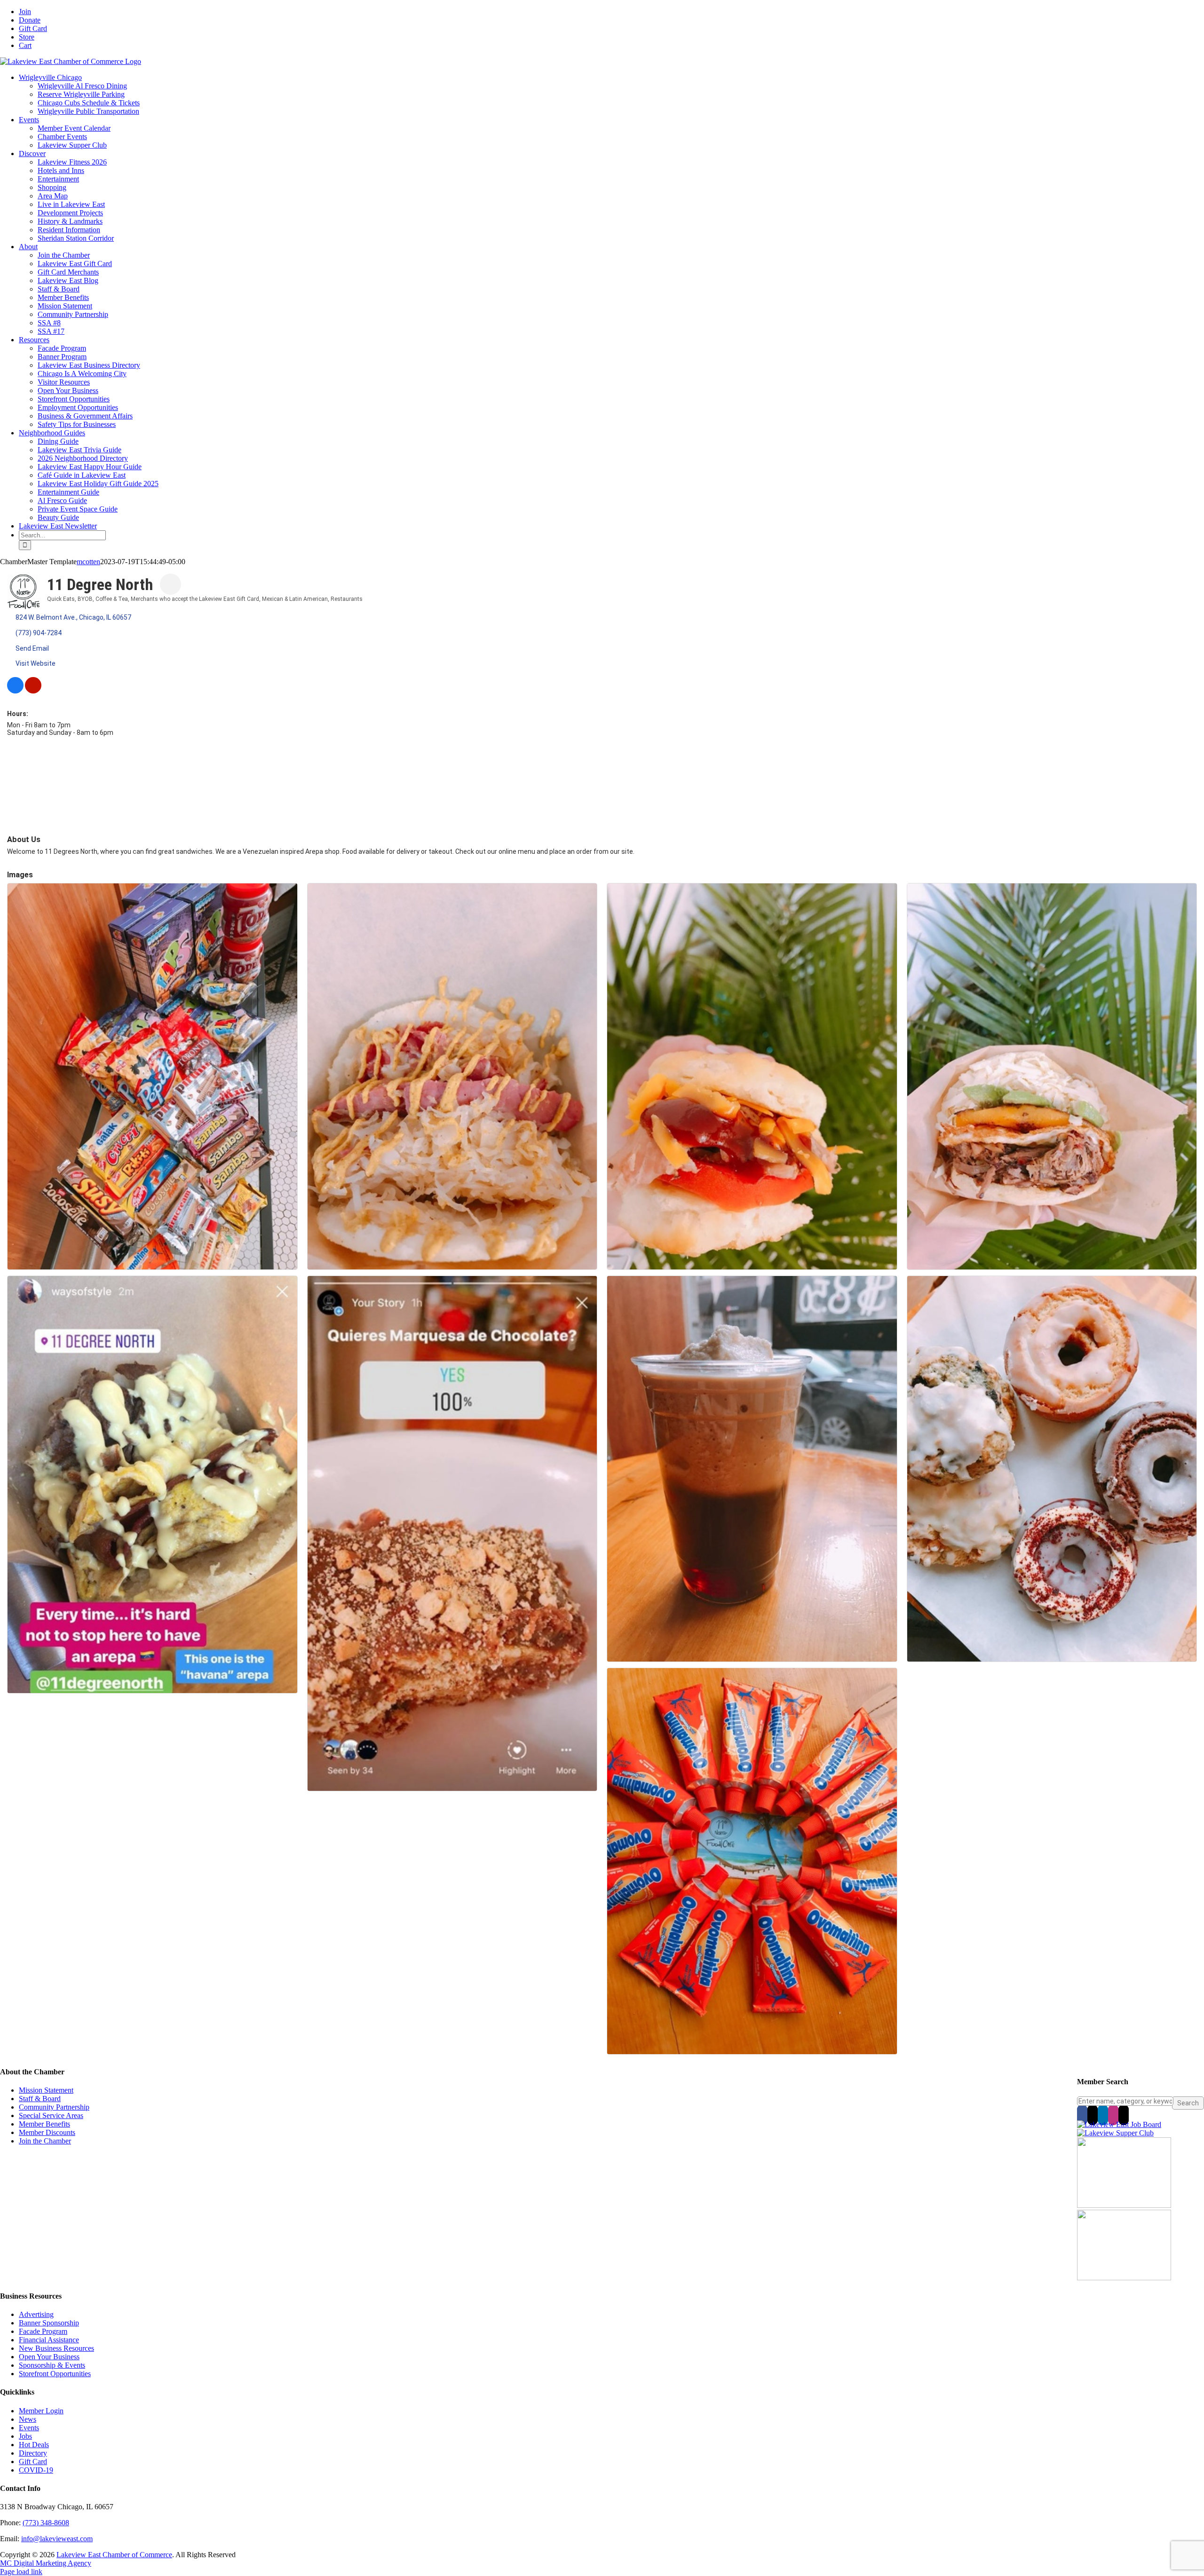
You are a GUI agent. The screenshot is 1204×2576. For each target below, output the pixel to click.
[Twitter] (1093, 2115)
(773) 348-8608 (46, 2523)
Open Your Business (49, 2357)
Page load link (21, 2572)
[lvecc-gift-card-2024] (1124, 2278)
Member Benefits (44, 2124)
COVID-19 (36, 2470)
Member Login (41, 2411)
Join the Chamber (45, 2141)
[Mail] (1124, 2115)
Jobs (25, 2436)
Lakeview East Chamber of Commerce (114, 2555)
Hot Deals (34, 2445)
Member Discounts (47, 2132)
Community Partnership (54, 2107)
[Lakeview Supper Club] (1115, 2133)
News (28, 2419)
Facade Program (43, 2331)
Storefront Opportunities (55, 2374)
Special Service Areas (51, 2115)
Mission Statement (46, 2090)
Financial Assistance (49, 2340)
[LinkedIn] (1103, 2115)
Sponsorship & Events (52, 2365)
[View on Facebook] (15, 691)
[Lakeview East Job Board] (1119, 2124)
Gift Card (33, 2462)
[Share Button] (170, 584)
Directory (33, 2453)
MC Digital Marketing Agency (46, 2563)
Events (29, 2428)
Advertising (36, 2314)
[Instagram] (1113, 2115)
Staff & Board (40, 2099)
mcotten (88, 562)
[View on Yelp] (33, 691)
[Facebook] (1082, 2115)
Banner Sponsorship (49, 2323)
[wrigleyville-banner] (1124, 2205)
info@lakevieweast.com (57, 2539)
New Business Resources (56, 2348)
